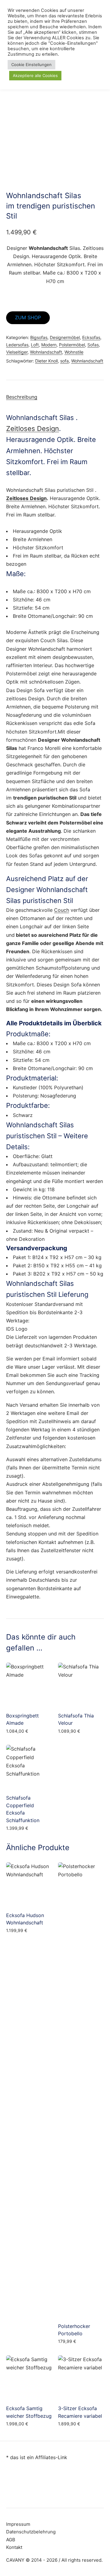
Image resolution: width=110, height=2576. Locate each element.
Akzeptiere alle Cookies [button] (35, 75)
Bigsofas (39, 337)
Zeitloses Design (33, 429)
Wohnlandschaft (46, 352)
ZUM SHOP (28, 317)
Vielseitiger (17, 352)
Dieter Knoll (46, 361)
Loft (35, 345)
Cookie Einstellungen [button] (31, 65)
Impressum (18, 2524)
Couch (62, 910)
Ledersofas (17, 345)
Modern (49, 345)
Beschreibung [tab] (22, 397)
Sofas (93, 345)
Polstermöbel (72, 345)
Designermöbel (65, 337)
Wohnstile (74, 352)
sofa (64, 361)
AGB (11, 2540)
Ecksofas (91, 337)
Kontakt (14, 2547)
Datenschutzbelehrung (31, 2532)
